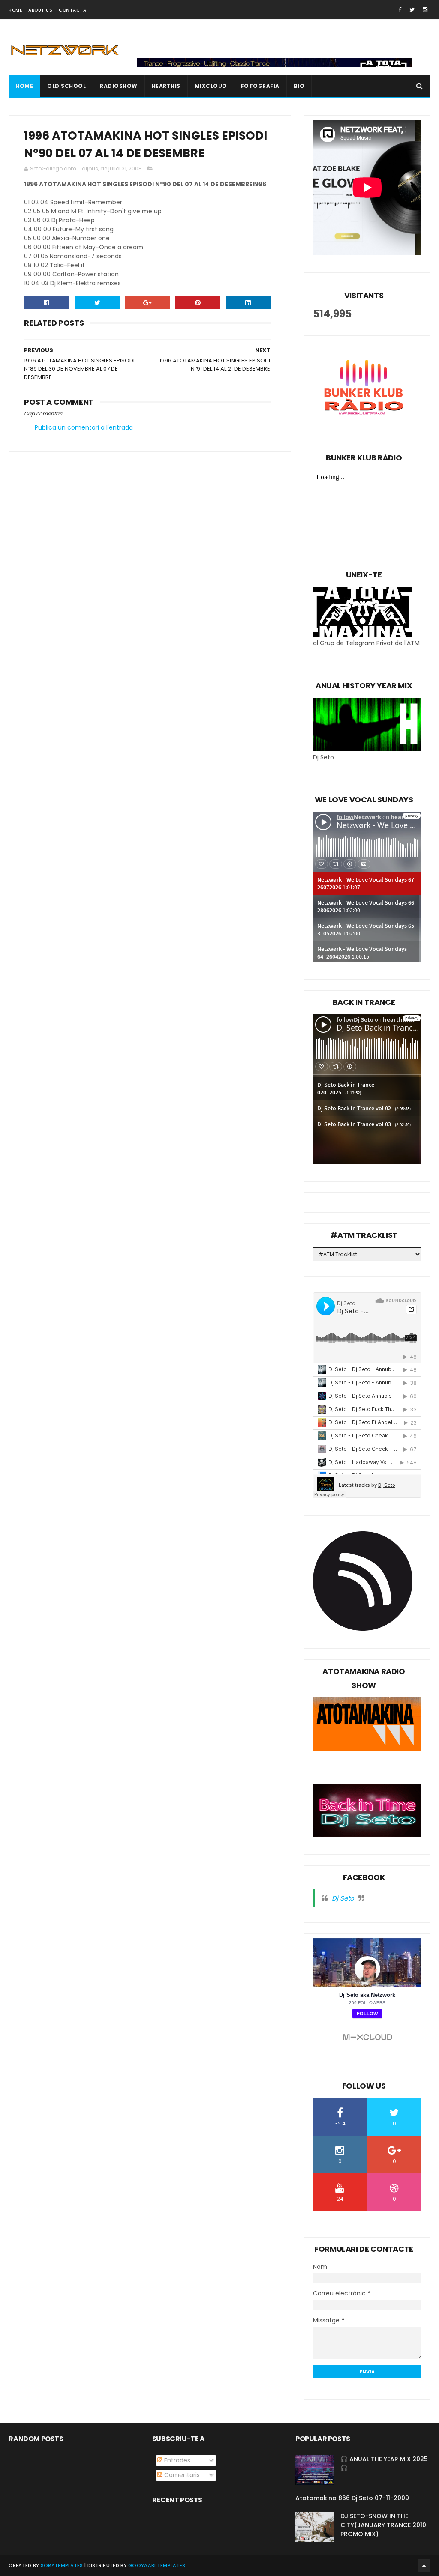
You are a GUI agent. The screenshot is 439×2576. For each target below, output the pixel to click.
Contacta (72, 10)
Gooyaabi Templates (157, 2565)
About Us (40, 10)
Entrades (176, 2460)
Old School (66, 86)
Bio (299, 86)
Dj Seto (343, 1898)
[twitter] (412, 10)
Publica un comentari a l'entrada (84, 427)
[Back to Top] (424, 2565)
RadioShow (119, 86)
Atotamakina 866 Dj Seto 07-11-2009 (352, 2498)
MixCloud (211, 86)
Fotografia (260, 86)
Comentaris (181, 2475)
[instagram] (425, 10)
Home (15, 10)
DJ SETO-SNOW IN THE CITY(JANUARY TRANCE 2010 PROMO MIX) (383, 2525)
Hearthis (166, 86)
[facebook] (400, 10)
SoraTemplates (62, 2565)
